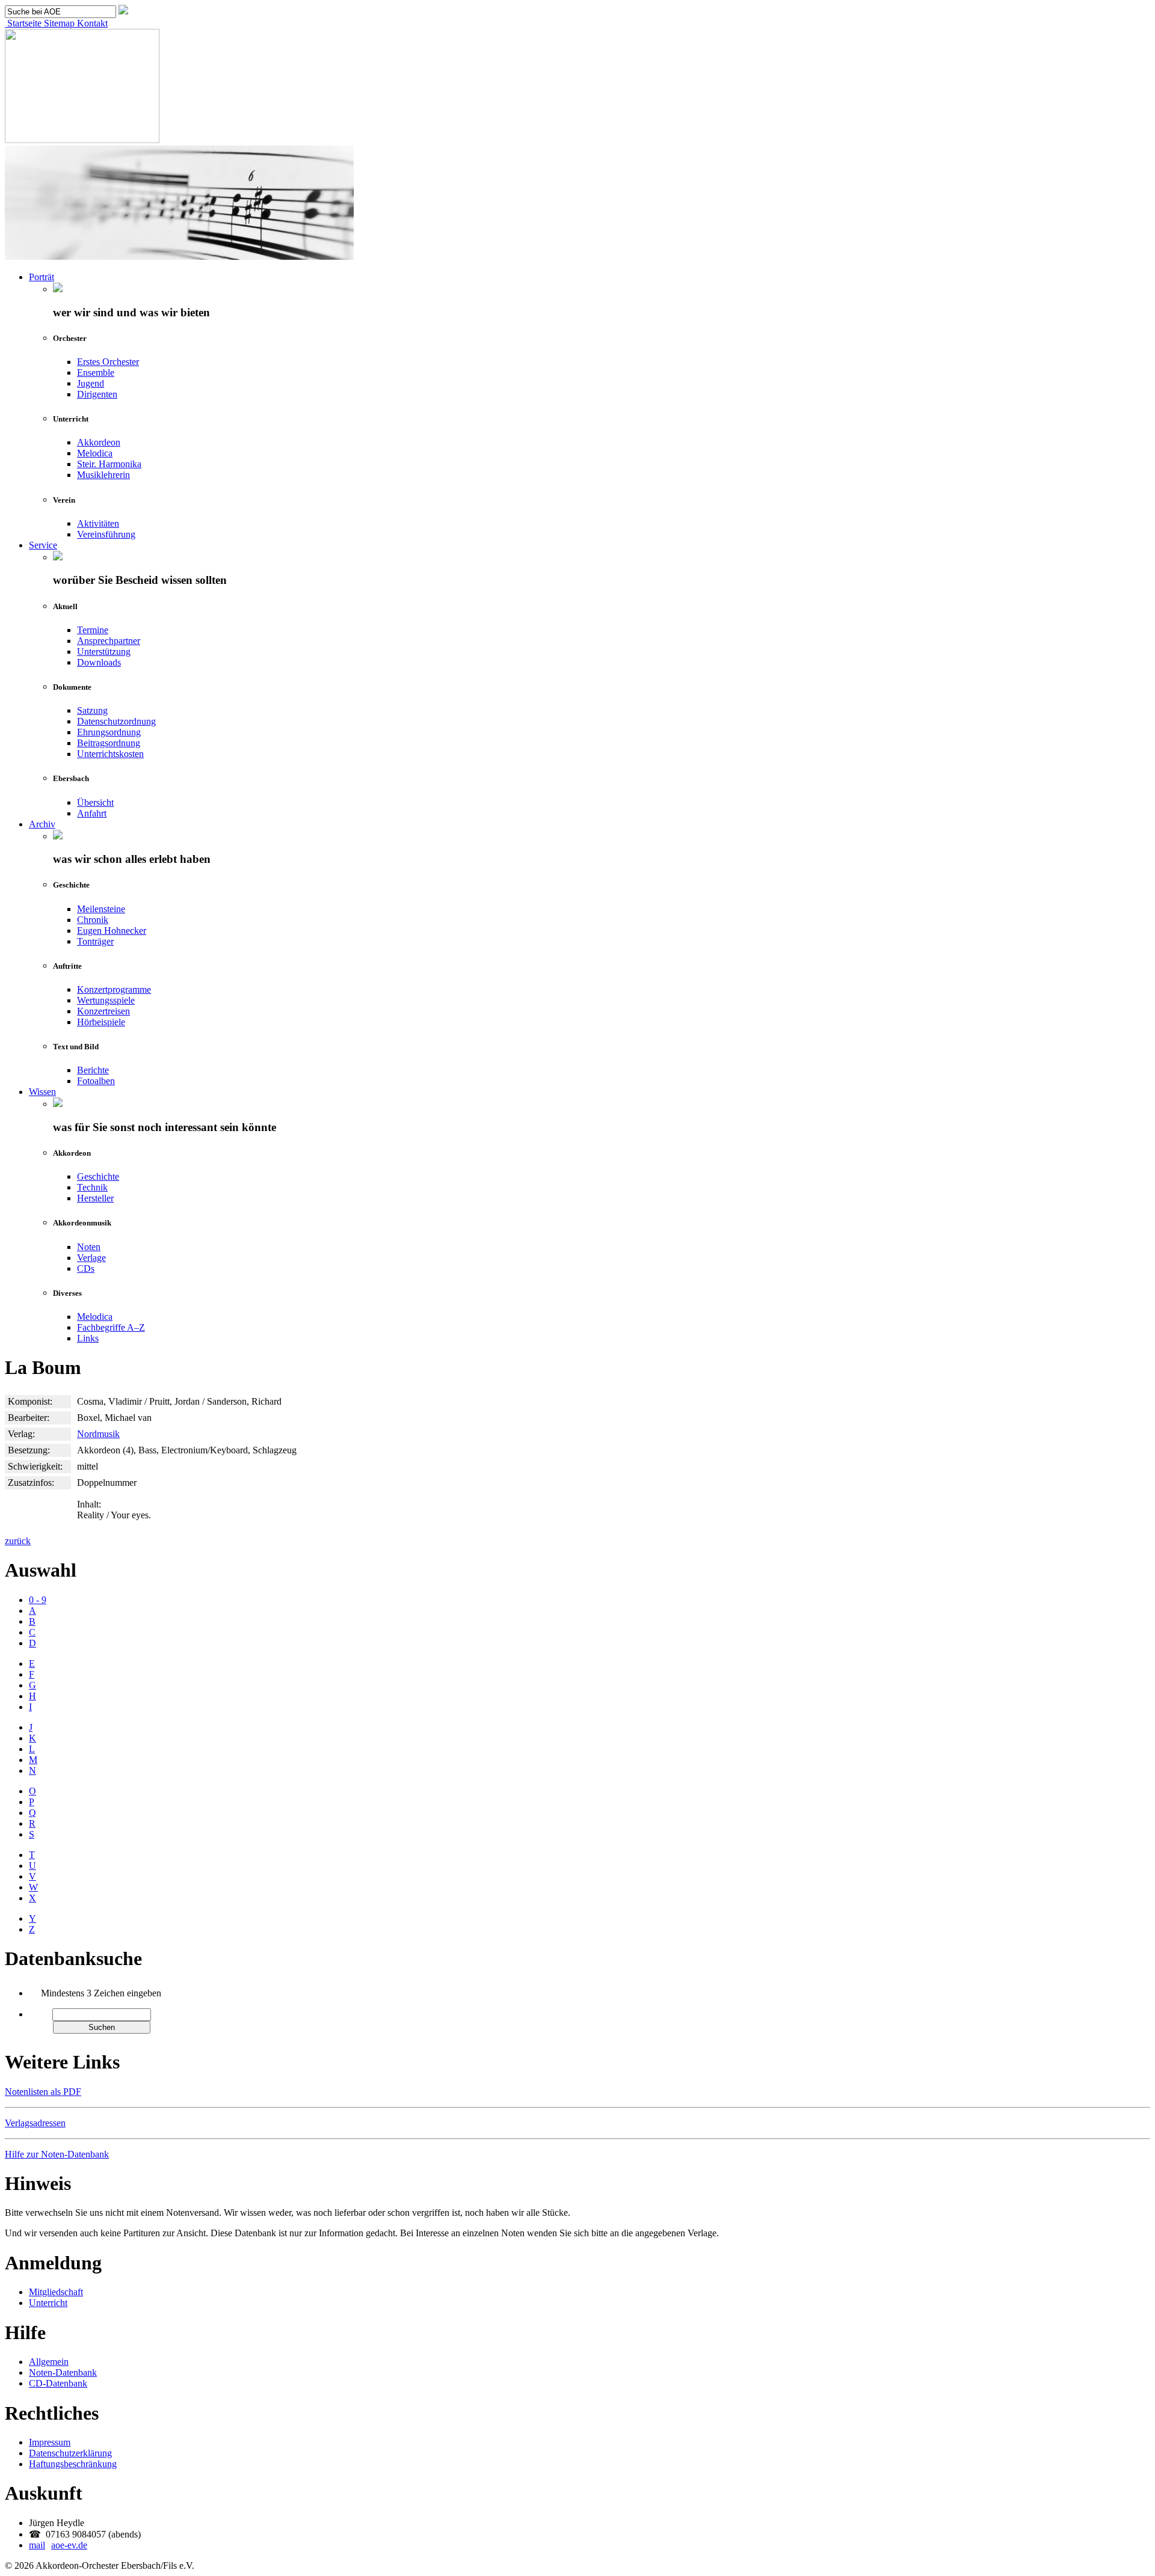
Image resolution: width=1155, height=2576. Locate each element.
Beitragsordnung (109, 743)
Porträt (42, 277)
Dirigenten (97, 394)
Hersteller (95, 1198)
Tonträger (95, 941)
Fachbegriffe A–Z (111, 1327)
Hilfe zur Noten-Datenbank (57, 2154)
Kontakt (91, 23)
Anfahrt (92, 813)
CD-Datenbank (58, 2383)
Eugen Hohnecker (112, 931)
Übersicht (95, 802)
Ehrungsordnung (109, 732)
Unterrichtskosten (110, 754)
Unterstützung (104, 652)
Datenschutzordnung (116, 721)
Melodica (95, 453)
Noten (89, 1247)
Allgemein (49, 2362)
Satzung (92, 710)
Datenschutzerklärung (70, 2453)
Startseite (23, 23)
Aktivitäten (98, 523)
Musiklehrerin (103, 475)
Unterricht (48, 2303)
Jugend (91, 383)
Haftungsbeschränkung (73, 2464)
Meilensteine (101, 909)
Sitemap (58, 23)
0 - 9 (38, 1600)
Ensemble (96, 373)
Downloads (99, 662)
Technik (92, 1187)
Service (43, 545)
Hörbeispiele (101, 1022)
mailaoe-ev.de (58, 2545)
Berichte (93, 1070)
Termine (93, 630)
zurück (18, 1541)
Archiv (42, 824)
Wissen (42, 1092)
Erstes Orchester (108, 362)
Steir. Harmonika (109, 464)
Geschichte (98, 1176)
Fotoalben (96, 1081)
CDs (86, 1268)
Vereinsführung (106, 534)
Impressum (50, 2442)
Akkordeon (99, 442)
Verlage (91, 1258)
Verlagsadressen (35, 2123)
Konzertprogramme (114, 989)
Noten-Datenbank (63, 2372)
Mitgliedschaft (56, 2292)
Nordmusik (98, 1434)
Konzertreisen (103, 1011)
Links (88, 1338)
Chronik (93, 920)
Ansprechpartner (109, 641)
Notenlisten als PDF (43, 2092)
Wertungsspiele (106, 1000)
